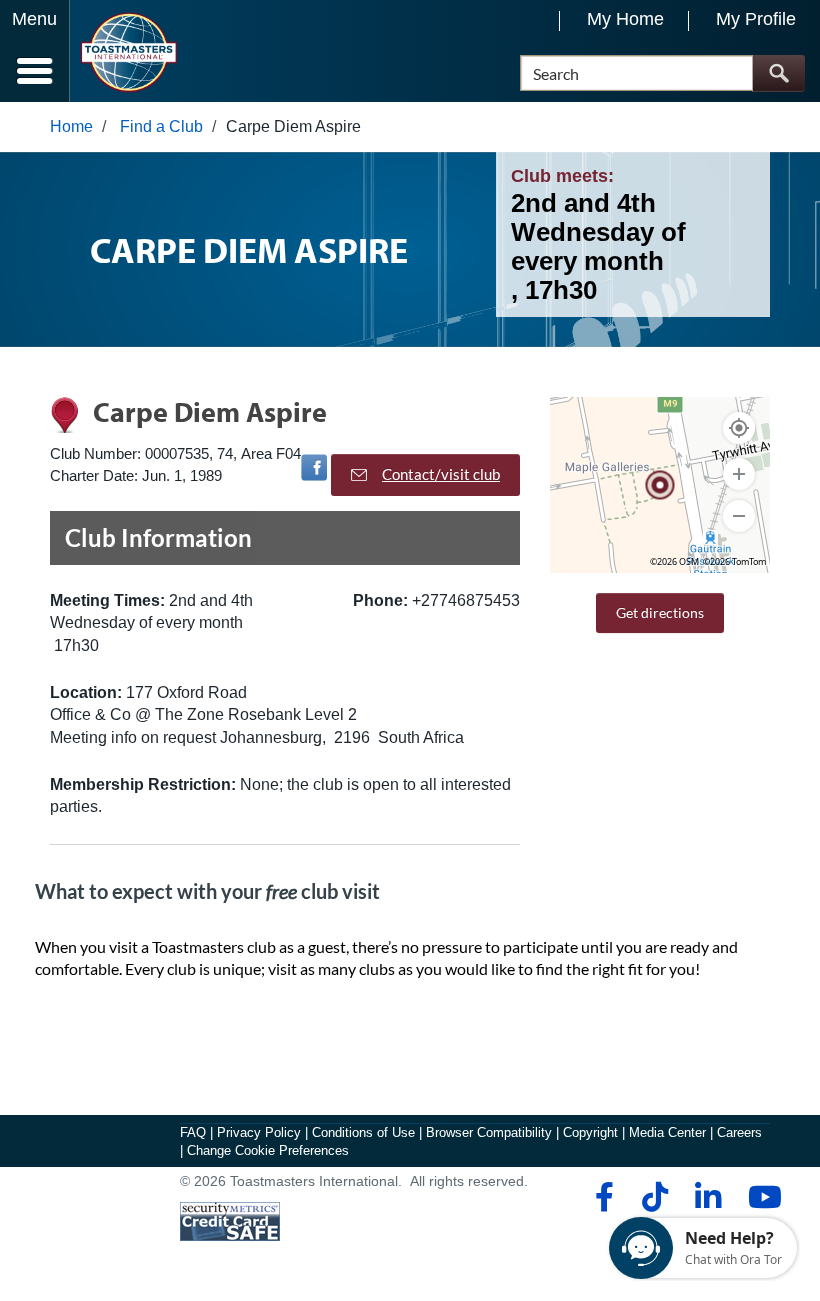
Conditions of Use (363, 1132)
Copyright (590, 1132)
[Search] (778, 73)
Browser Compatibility (489, 1132)
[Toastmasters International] (128, 52)
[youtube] (760, 1197)
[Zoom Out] (739, 516)
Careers (739, 1132)
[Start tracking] (739, 428)
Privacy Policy (259, 1132)
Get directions (660, 612)
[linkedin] (707, 1197)
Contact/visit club (441, 474)
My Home (625, 19)
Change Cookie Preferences (268, 1150)
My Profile (756, 19)
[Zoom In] (739, 474)
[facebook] (601, 1197)
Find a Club (161, 126)
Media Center (667, 1132)
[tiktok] (654, 1197)
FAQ (193, 1132)
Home (71, 126)
